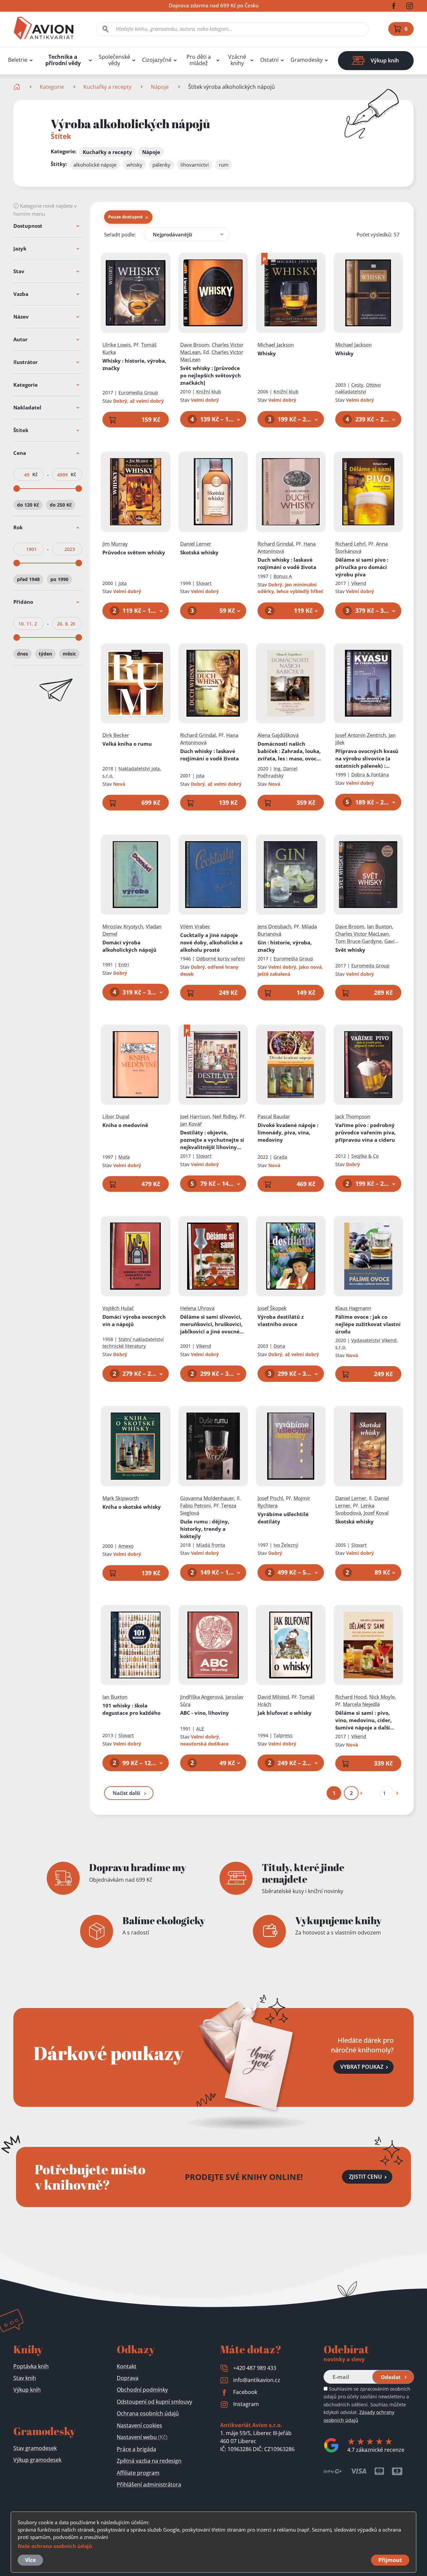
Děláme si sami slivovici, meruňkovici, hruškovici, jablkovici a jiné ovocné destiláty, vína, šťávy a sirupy (211, 1324)
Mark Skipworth (121, 1498)
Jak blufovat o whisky (285, 1713)
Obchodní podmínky (142, 2390)
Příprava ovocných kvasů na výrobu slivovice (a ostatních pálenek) (367, 759)
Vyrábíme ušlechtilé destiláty (283, 1518)
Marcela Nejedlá (361, 1704)
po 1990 (59, 579)
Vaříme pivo (365, 1132)
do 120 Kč (28, 505)
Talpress (283, 1735)
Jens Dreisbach (274, 926)
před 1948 (28, 579)
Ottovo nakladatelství (358, 388)
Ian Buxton (379, 926)
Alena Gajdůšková (278, 735)
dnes (23, 654)
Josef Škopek (272, 1308)
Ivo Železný (286, 1545)
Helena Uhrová (197, 1308)
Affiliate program (138, 2473)
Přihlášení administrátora (149, 2485)
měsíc (69, 654)
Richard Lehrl (350, 544)
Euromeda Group (370, 966)
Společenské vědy (114, 60)
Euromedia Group (138, 393)
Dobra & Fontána (370, 775)
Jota (123, 583)
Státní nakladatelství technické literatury (133, 1343)
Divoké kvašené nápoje (288, 1132)
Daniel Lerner (196, 544)
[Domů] (18, 87)
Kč (35, 475)
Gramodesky (307, 60)
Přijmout (390, 2560)
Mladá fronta (211, 1545)
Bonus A (283, 576)
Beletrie (18, 60)
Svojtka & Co (365, 1156)
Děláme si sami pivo (362, 567)
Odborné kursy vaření (221, 959)
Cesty (357, 385)
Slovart (204, 583)
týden (45, 654)
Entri (124, 965)
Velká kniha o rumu (127, 744)
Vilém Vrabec (195, 926)
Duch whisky (287, 563)
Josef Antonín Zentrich (361, 735)
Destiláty (212, 1140)
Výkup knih (27, 2390)
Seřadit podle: (120, 234)
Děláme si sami (363, 1720)
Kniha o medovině (125, 1125)
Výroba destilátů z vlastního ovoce (281, 1320)
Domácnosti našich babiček (290, 751)
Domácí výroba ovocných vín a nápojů (134, 1320)
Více (30, 2560)
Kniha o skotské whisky (132, 1507)
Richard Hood (351, 1697)
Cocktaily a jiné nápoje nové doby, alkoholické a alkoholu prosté (211, 942)
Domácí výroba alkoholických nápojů (129, 946)
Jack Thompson (353, 1116)
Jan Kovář (191, 1124)
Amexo (126, 1546)
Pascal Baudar (274, 1116)
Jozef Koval (376, 1513)
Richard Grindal (275, 544)
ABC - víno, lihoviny (204, 1713)
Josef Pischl (270, 1498)
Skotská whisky (199, 552)
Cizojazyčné (157, 60)
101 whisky (131, 1709)
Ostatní (269, 60)
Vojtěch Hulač (118, 1308)
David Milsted (273, 1697)
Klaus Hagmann (353, 1308)
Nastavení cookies (139, 2425)
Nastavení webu (142, 2437)
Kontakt (127, 2366)
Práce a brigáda (136, 2449)
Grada (280, 1157)
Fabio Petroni (195, 1505)
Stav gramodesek (35, 2448)
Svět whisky (210, 375)
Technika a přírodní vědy (63, 60)
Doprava (128, 2378)
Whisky (134, 364)
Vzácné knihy (237, 60)
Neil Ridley (225, 1116)
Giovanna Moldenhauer (207, 1498)
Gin (285, 946)
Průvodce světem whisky (134, 552)
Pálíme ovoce (368, 1324)
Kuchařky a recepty (107, 87)
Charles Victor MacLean (362, 934)
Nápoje (160, 87)
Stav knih (25, 2378)
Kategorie (52, 87)
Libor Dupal (116, 1116)
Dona (279, 1346)
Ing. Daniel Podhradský (278, 772)
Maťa (124, 1157)
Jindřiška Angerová (201, 1697)
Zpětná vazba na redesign (149, 2461)
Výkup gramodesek (37, 2460)
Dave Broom (195, 345)
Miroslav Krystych (123, 926)
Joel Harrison (195, 1116)
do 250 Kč (61, 505)
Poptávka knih (31, 2366)
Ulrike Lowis (117, 345)
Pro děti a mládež (199, 60)
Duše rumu (205, 1529)
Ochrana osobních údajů (148, 2413)
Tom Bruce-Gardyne (358, 941)
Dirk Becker (116, 735)
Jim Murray (115, 544)
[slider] (17, 489)
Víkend (359, 583)
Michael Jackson (276, 345)
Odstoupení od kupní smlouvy (154, 2402)
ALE (200, 1729)
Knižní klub (209, 392)
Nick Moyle (382, 1697)
